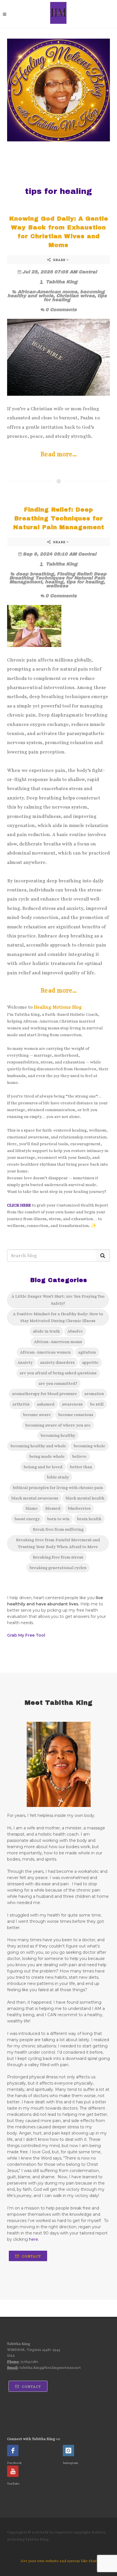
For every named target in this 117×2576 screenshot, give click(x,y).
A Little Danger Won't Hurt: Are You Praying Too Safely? (58, 1300)
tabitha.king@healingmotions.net (50, 2368)
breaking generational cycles (58, 1568)
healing (54, 582)
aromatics (94, 1394)
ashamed (46, 1404)
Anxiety (25, 1362)
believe (79, 1456)
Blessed (53, 1508)
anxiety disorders (57, 1362)
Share (59, 260)
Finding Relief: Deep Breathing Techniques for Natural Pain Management (59, 518)
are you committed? (58, 1383)
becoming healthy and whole (38, 1446)
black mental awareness (35, 1498)
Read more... (59, 454)
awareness (72, 1404)
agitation (87, 1352)
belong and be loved (43, 1467)
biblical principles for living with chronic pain (58, 1488)
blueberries (79, 1508)
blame (32, 1508)
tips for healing (85, 582)
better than (81, 1467)
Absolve (75, 1331)
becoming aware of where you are (58, 1425)
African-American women (45, 1352)
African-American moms (47, 292)
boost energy (27, 1519)
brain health (89, 1519)
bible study (58, 1477)
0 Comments (61, 310)
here (34, 2239)
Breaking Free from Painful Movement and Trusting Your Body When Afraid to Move (58, 1543)
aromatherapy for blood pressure (44, 1394)
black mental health (85, 1498)
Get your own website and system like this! (59, 2561)
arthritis (21, 1404)
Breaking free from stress (58, 1557)
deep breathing (35, 574)
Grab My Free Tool (26, 1635)
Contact (31, 2256)
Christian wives (75, 296)
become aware (37, 1415)
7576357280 (29, 2362)
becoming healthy (58, 1435)
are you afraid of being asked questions (58, 1373)
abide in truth (46, 1331)
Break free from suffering (58, 1529)
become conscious (76, 1415)
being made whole (47, 1456)
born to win (58, 1519)
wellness (57, 586)
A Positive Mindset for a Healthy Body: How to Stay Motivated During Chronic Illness (58, 1317)
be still (97, 1404)
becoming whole (89, 1446)
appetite (90, 1362)
